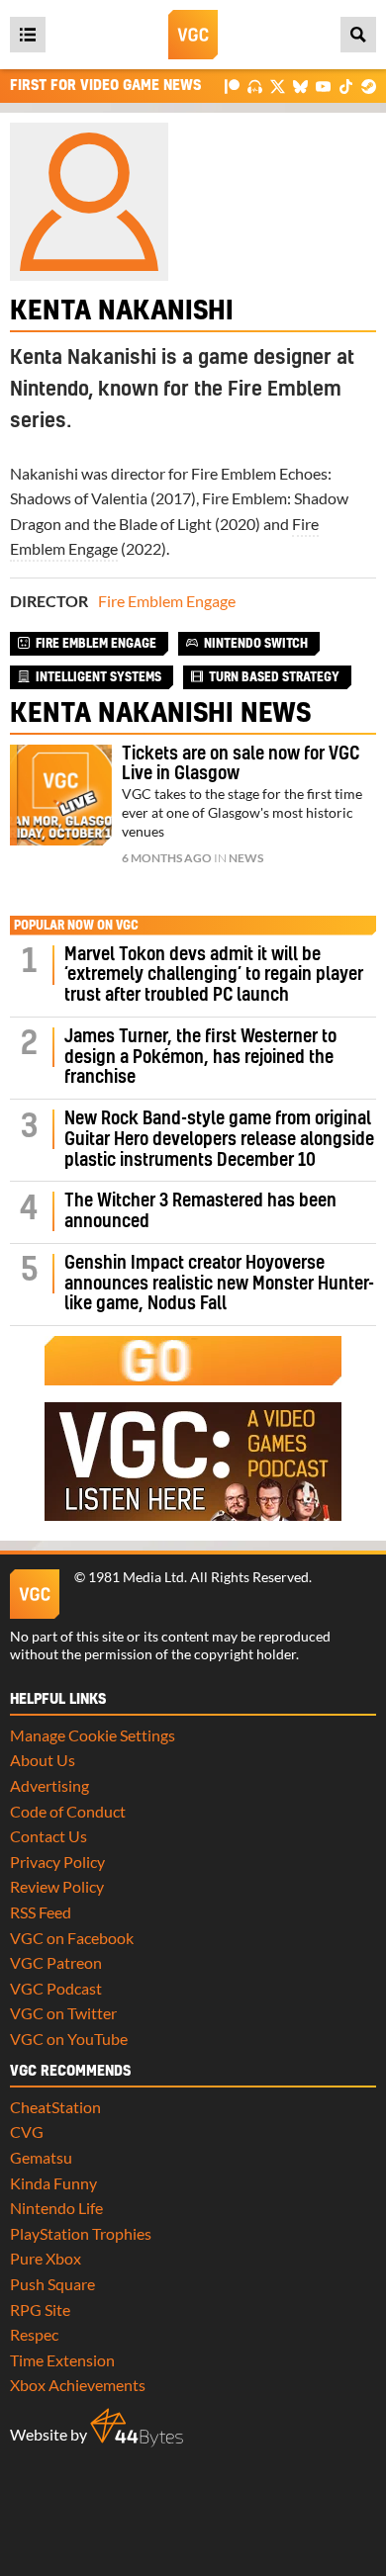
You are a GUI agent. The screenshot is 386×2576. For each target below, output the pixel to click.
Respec (34, 2334)
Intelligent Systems (98, 677)
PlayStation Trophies (81, 2233)
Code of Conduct (68, 1811)
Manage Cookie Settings (93, 1735)
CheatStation (55, 2107)
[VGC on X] (278, 86)
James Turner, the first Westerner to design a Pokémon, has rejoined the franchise (200, 1058)
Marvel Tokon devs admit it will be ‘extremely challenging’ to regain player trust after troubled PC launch (214, 976)
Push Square (52, 2284)
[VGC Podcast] (255, 86)
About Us (43, 1760)
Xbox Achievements (78, 2385)
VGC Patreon (56, 1962)
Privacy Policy (57, 1862)
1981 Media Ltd (136, 1577)
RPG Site (40, 2310)
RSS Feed (41, 1912)
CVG (27, 2132)
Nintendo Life (56, 2208)
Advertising (49, 1785)
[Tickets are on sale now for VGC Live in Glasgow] (61, 796)
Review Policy (57, 1886)
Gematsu (41, 2157)
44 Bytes (137, 2428)
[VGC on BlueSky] (300, 86)
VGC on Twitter (63, 2013)
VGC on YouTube (69, 2039)
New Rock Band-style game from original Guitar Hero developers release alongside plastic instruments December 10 (219, 1140)
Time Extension (62, 2360)
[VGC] (193, 35)
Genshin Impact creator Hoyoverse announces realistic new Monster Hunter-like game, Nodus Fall (219, 1284)
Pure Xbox (46, 2258)
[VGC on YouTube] (323, 86)
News (246, 858)
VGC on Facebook (72, 1938)
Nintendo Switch (256, 644)
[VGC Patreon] (232, 86)
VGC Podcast (56, 1988)
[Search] (358, 35)
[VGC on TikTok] (346, 86)
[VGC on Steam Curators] (369, 86)
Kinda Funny (53, 2183)
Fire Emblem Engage (167, 601)
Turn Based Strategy (274, 677)
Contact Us (48, 1836)
